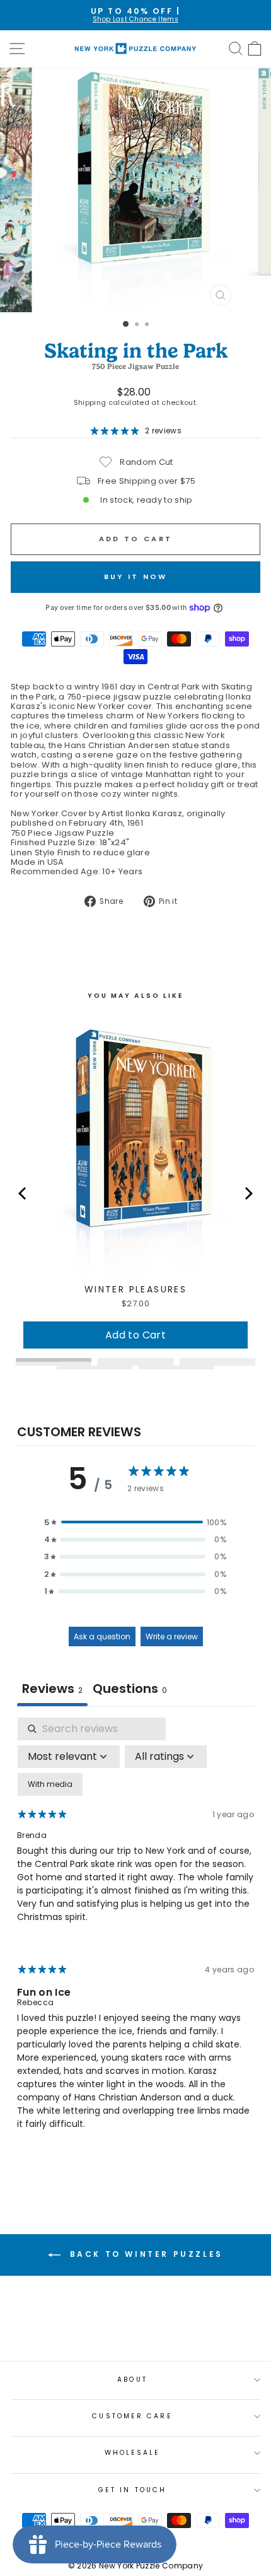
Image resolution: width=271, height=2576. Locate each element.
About (132, 2380)
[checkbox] (50, 1784)
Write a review (172, 1636)
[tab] (130, 1690)
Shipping (90, 403)
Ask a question (102, 1636)
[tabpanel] (135, 1935)
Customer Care (132, 2416)
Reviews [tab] (52, 1689)
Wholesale (133, 2453)
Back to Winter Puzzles (144, 2254)
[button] (135, 1522)
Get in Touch (132, 2490)
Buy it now (136, 577)
